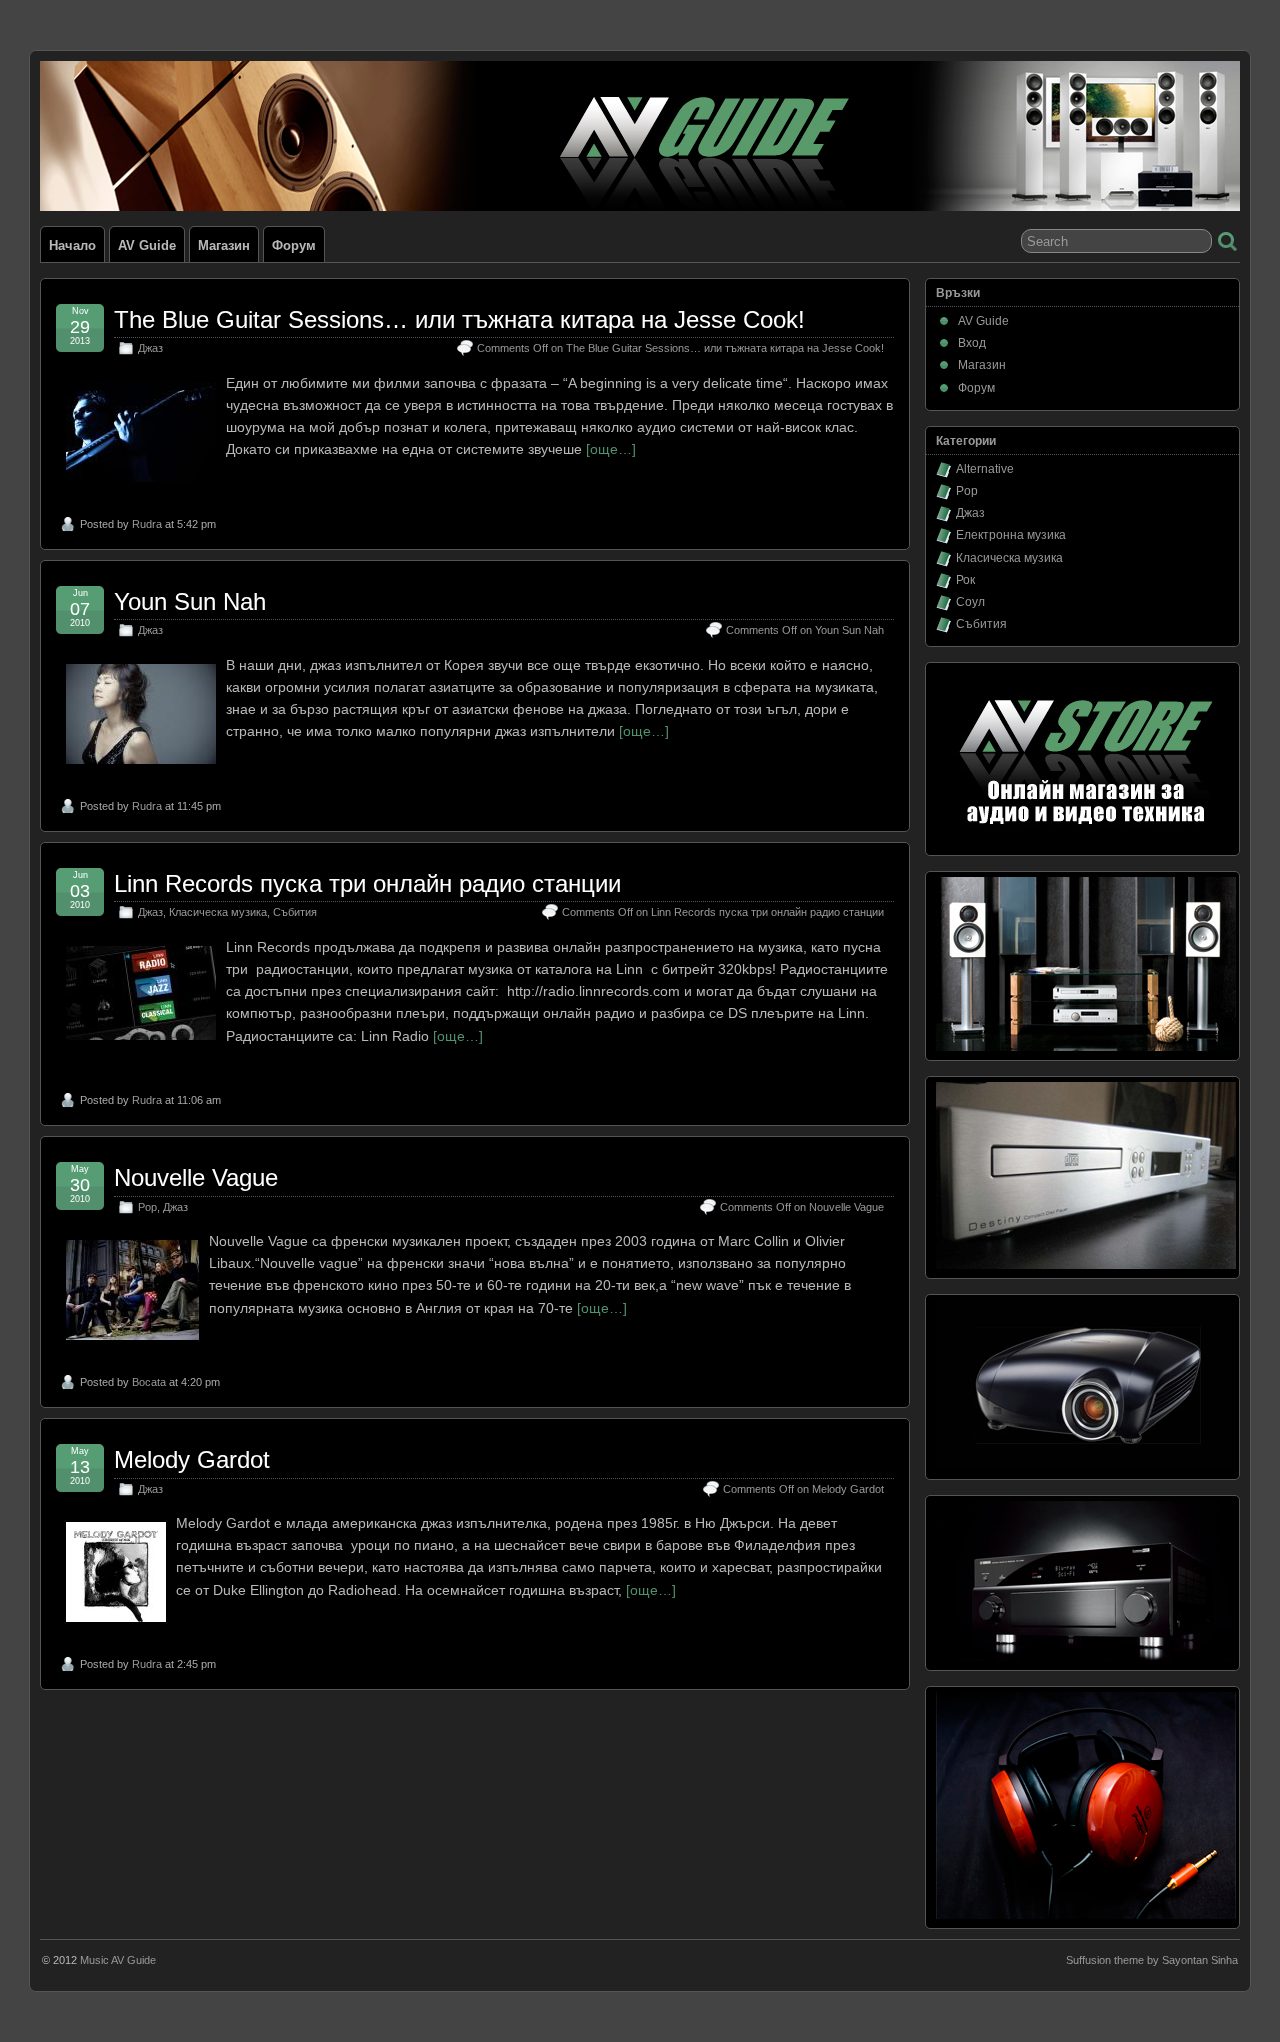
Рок (965, 580)
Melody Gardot (192, 1459)
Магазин (224, 245)
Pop (147, 1207)
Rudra (147, 524)
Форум (294, 245)
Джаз (150, 348)
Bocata (149, 1382)
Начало (72, 245)
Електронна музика (1011, 535)
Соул (970, 602)
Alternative (985, 469)
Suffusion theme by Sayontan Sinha (1152, 1960)
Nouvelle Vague (196, 1177)
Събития (295, 912)
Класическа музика (218, 912)
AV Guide (147, 245)
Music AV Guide (118, 1960)
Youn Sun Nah (190, 601)
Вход (972, 343)
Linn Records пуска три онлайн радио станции (367, 883)
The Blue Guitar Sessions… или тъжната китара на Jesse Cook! (459, 319)
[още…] (611, 449)
